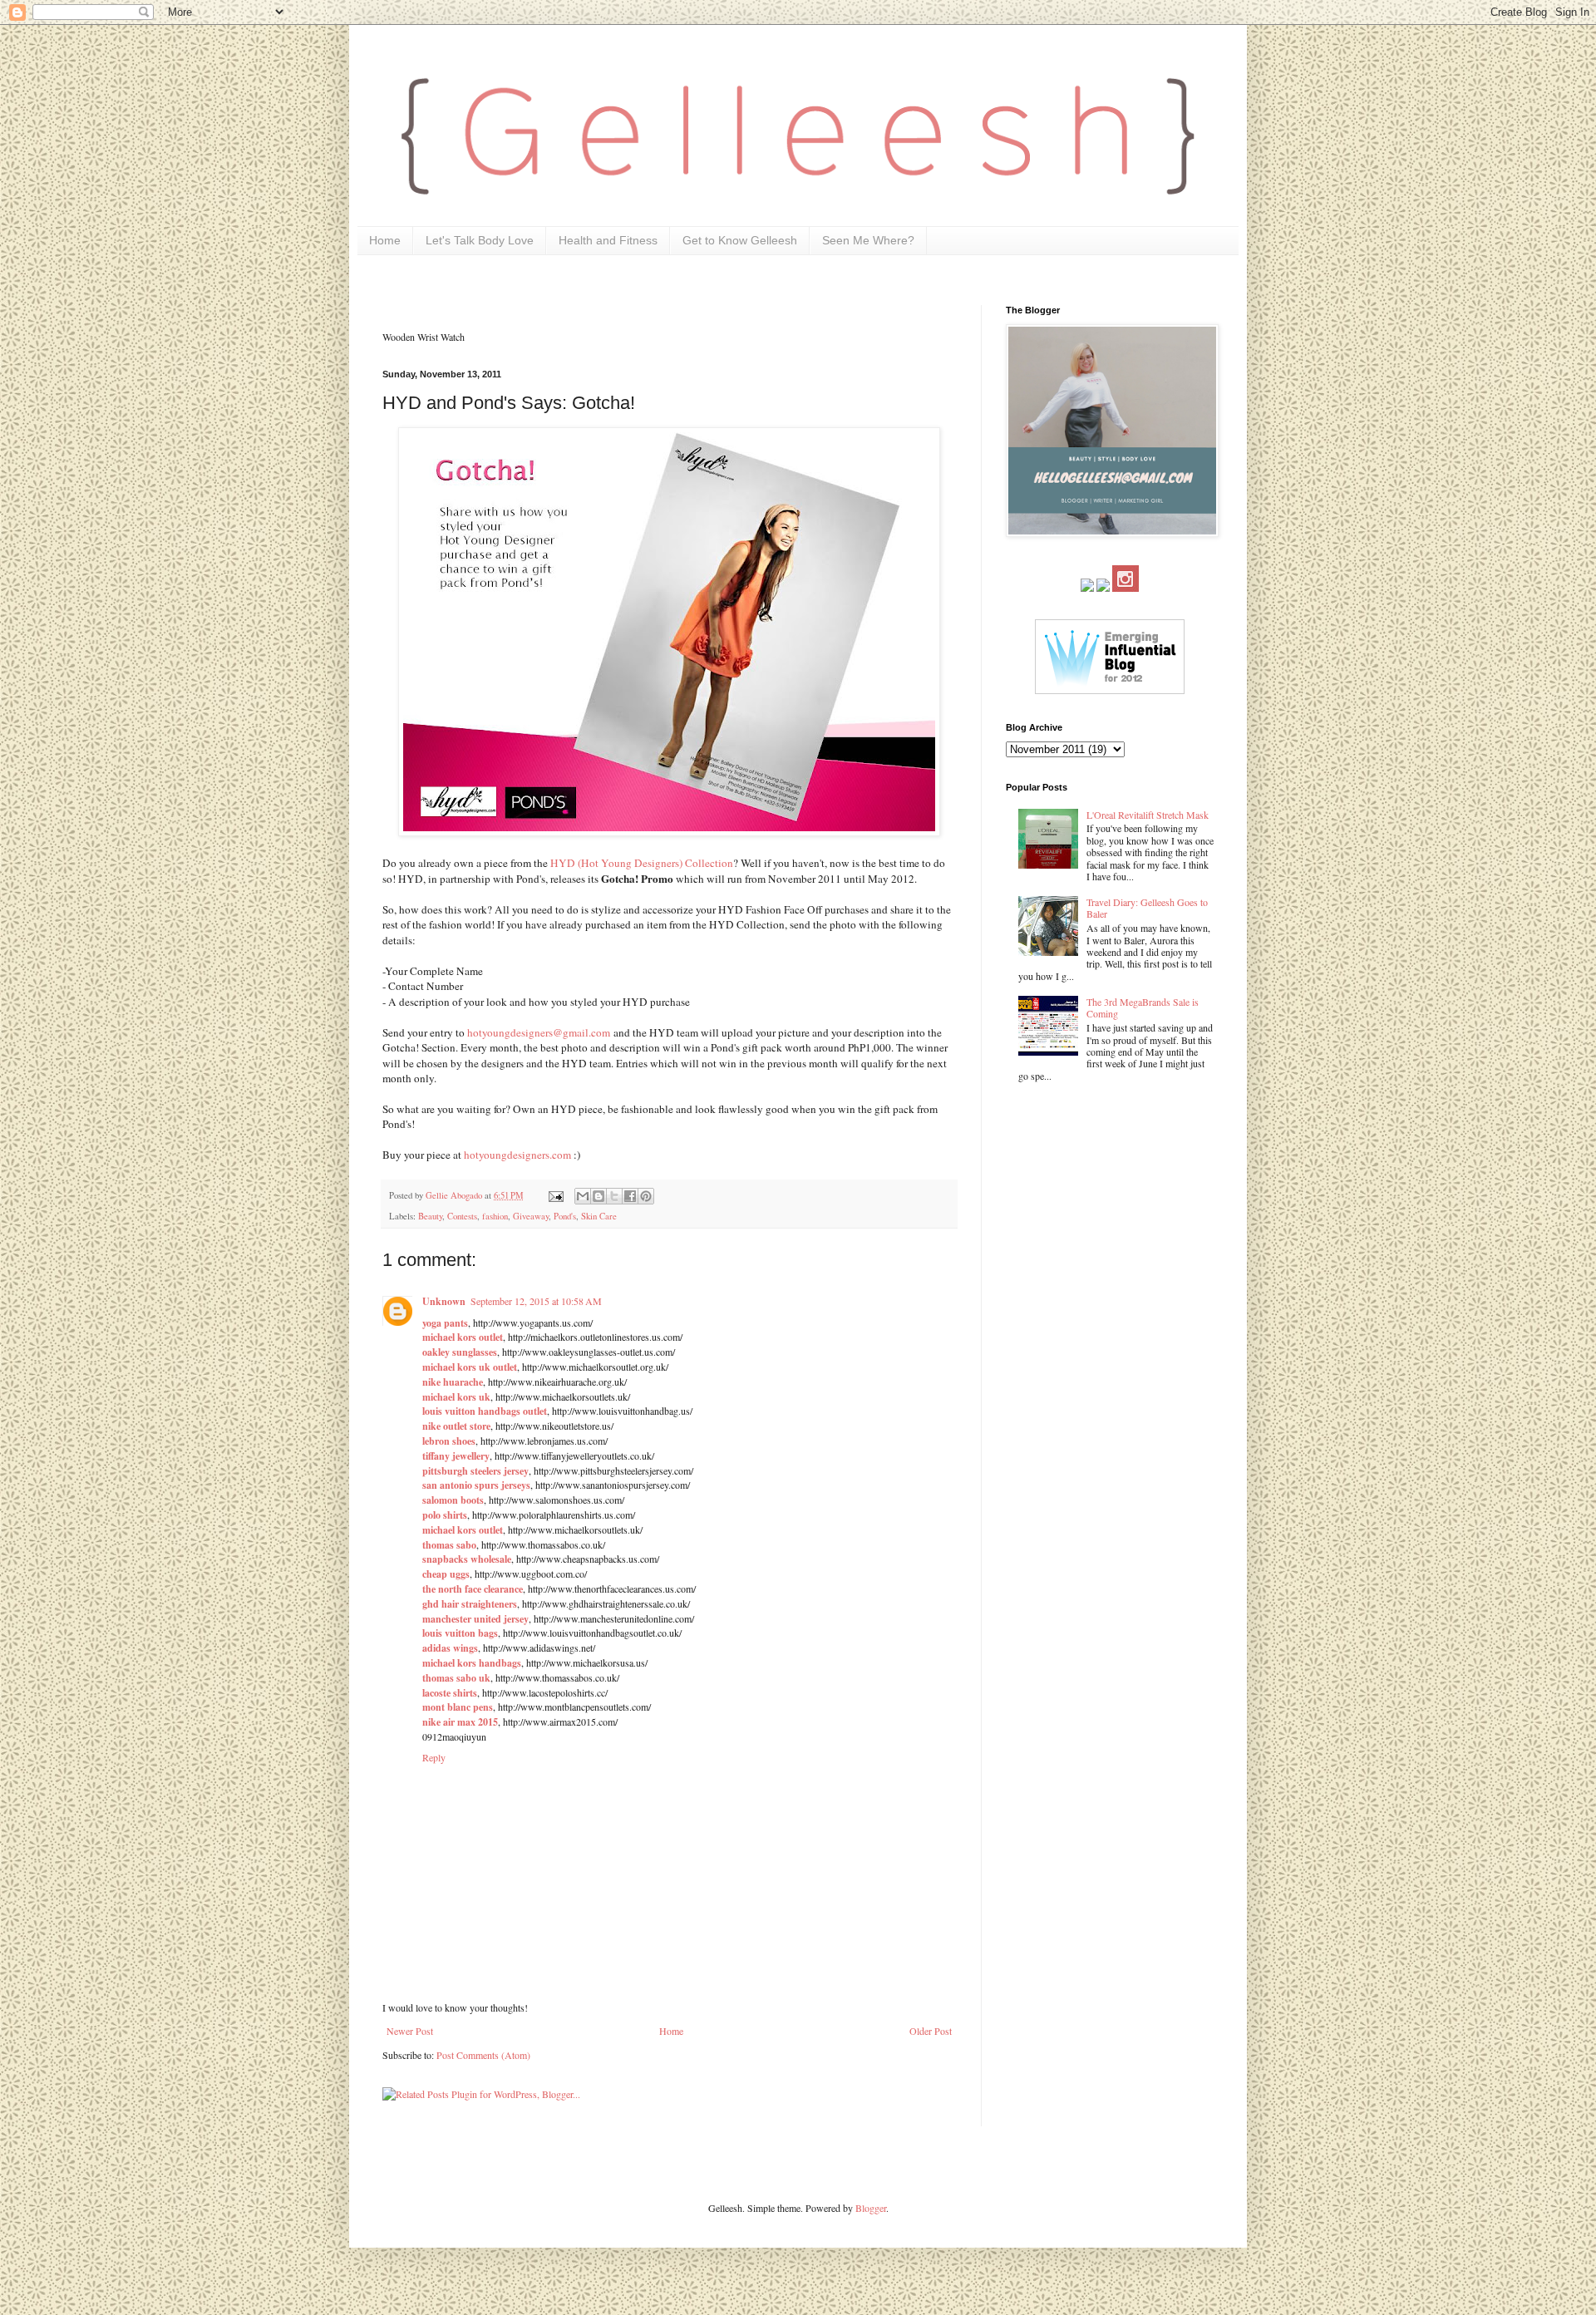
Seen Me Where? (868, 240)
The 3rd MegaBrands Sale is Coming (1143, 1007)
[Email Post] (555, 1195)
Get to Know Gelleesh (740, 240)
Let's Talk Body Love (480, 240)
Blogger (871, 2208)
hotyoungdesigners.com (517, 1155)
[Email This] (583, 1196)
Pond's (565, 1216)
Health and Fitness (608, 240)
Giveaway (531, 1216)
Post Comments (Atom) (483, 2055)
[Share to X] (614, 1196)
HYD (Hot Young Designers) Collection (642, 863)
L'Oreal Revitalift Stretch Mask (1148, 815)
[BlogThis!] (598, 1196)
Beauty (430, 1216)
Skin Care (599, 1216)
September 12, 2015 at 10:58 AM (536, 1301)
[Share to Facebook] (630, 1196)
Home (385, 240)
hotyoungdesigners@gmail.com (539, 1032)
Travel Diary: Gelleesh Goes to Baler (1147, 908)
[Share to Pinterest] (646, 1196)
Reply (434, 1757)
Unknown (444, 1301)
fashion (495, 1216)
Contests (462, 1216)
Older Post (931, 2031)
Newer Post (410, 2031)
